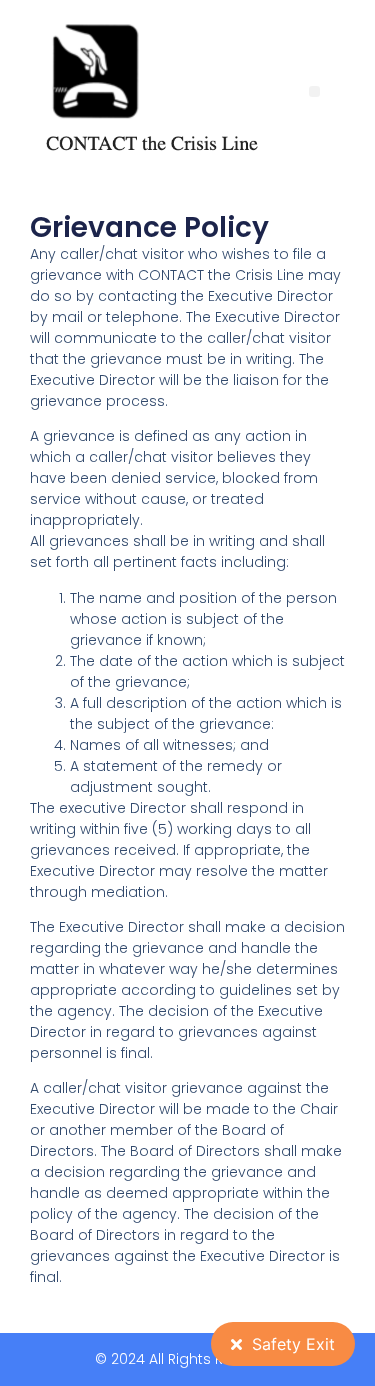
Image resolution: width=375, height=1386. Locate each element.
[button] (314, 91)
